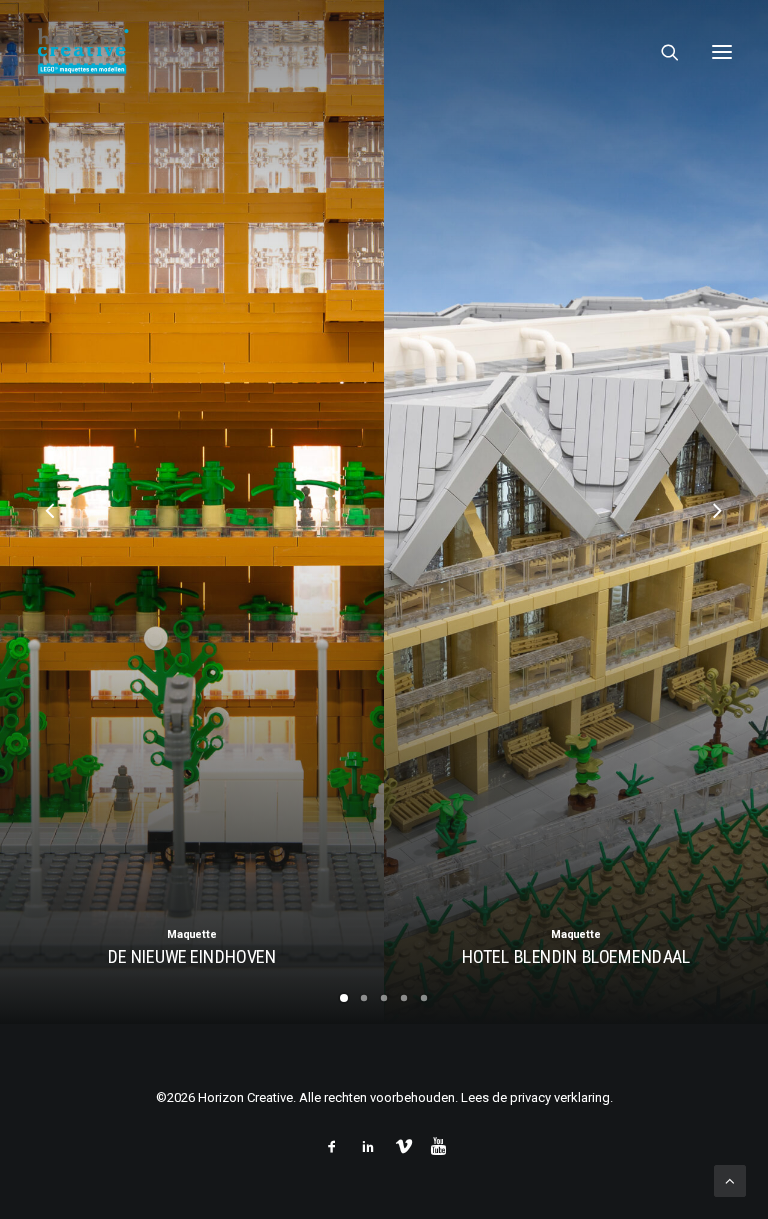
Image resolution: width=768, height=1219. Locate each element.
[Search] (661, 52)
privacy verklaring (560, 1097)
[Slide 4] (404, 998)
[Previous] (51, 563)
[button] (722, 52)
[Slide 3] (384, 998)
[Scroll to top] (730, 1180)
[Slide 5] (424, 998)
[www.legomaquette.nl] (253, 52)
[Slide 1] (344, 998)
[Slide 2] (364, 998)
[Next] (717, 563)
